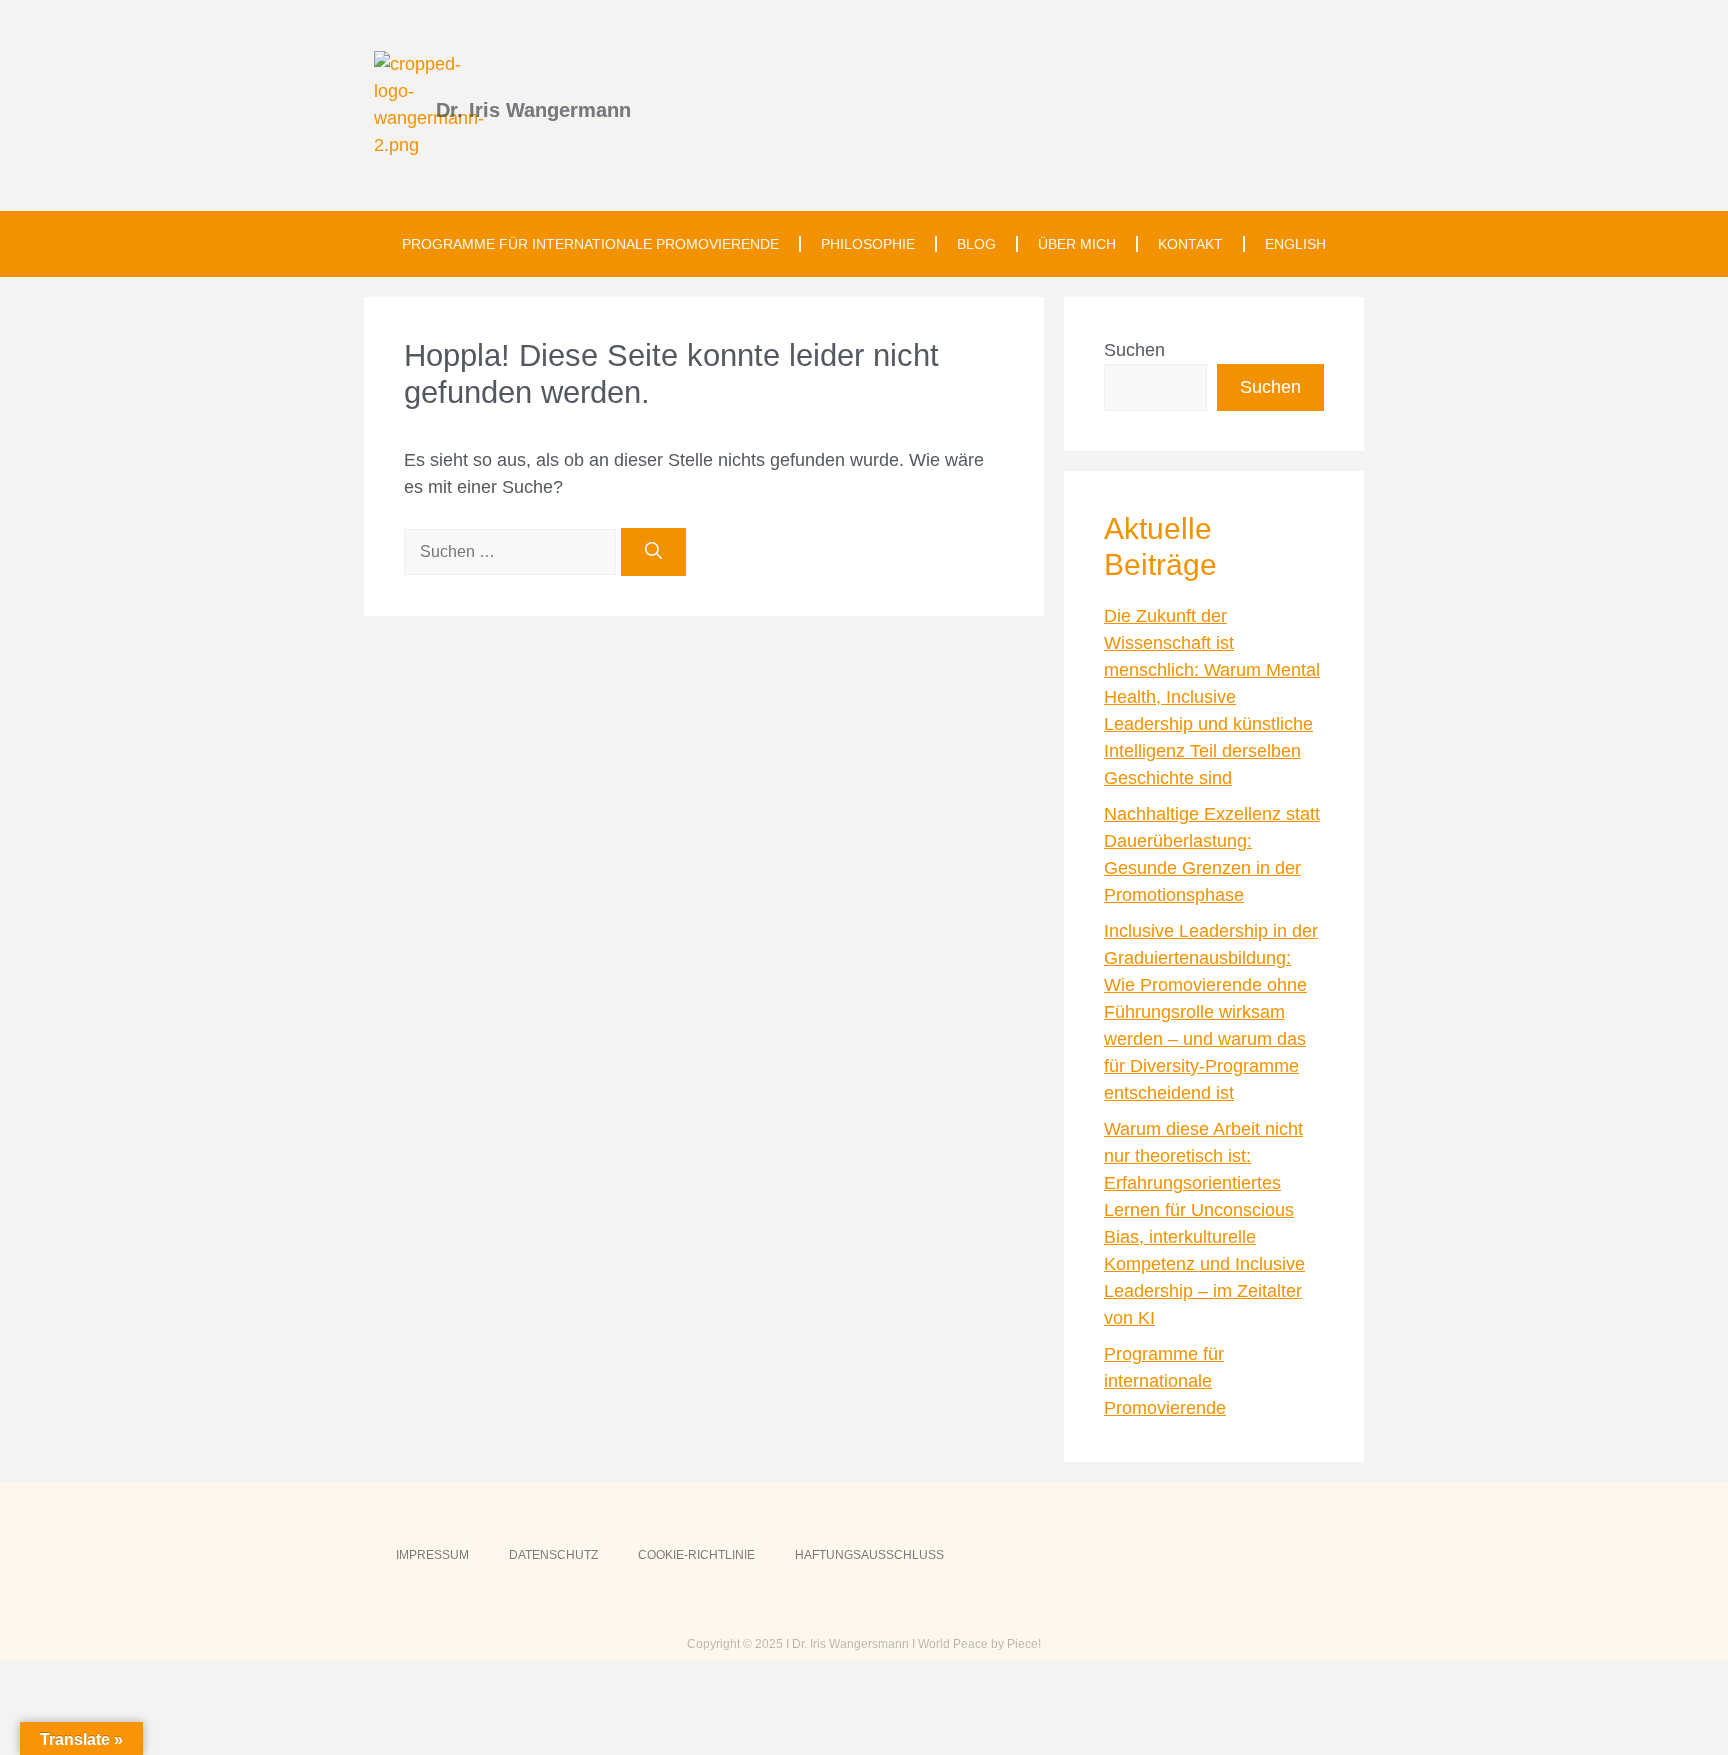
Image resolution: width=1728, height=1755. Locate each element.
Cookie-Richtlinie (696, 1555)
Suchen (1134, 350)
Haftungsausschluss (869, 1555)
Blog (976, 244)
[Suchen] (653, 552)
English (1295, 244)
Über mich (1077, 244)
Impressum (432, 1555)
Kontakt (1190, 244)
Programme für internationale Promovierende (590, 244)
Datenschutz (553, 1555)
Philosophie (868, 244)
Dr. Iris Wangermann (533, 110)
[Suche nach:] (512, 551)
